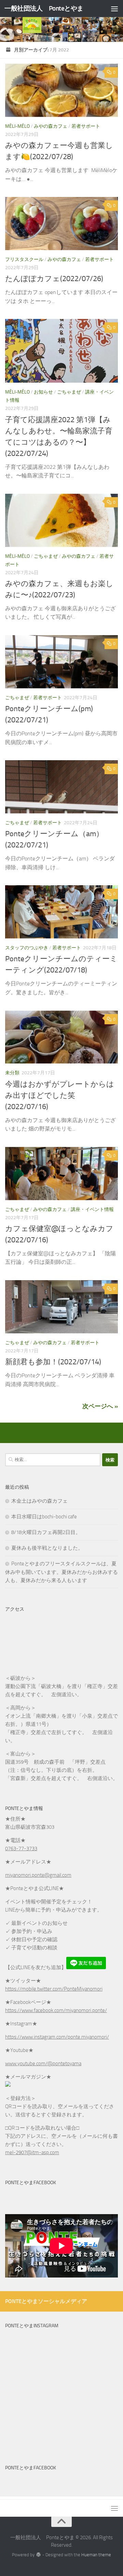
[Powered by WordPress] (38, 2555)
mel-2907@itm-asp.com (32, 2152)
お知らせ (43, 392)
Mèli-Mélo (17, 126)
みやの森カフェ (51, 126)
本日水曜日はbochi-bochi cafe (44, 1517)
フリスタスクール (24, 259)
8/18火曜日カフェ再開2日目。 (46, 1532)
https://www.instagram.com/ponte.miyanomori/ (57, 2037)
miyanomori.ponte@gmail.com (38, 1875)
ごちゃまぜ (69, 392)
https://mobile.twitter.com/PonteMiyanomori (54, 1989)
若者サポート (86, 126)
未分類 (12, 1073)
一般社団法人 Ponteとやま (44, 8)
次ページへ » (100, 1406)
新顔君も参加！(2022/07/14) (53, 1362)
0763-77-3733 (21, 1849)
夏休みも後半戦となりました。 (47, 1548)
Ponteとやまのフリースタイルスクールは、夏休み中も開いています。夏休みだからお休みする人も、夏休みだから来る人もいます (61, 1572)
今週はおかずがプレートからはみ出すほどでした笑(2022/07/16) (60, 1095)
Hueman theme (96, 2555)
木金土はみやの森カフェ (39, 1501)
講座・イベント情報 (92, 1209)
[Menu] (114, 9)
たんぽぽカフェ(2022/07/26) (54, 279)
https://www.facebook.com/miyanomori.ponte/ (56, 2010)
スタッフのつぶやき (27, 948)
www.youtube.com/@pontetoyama (43, 2064)
